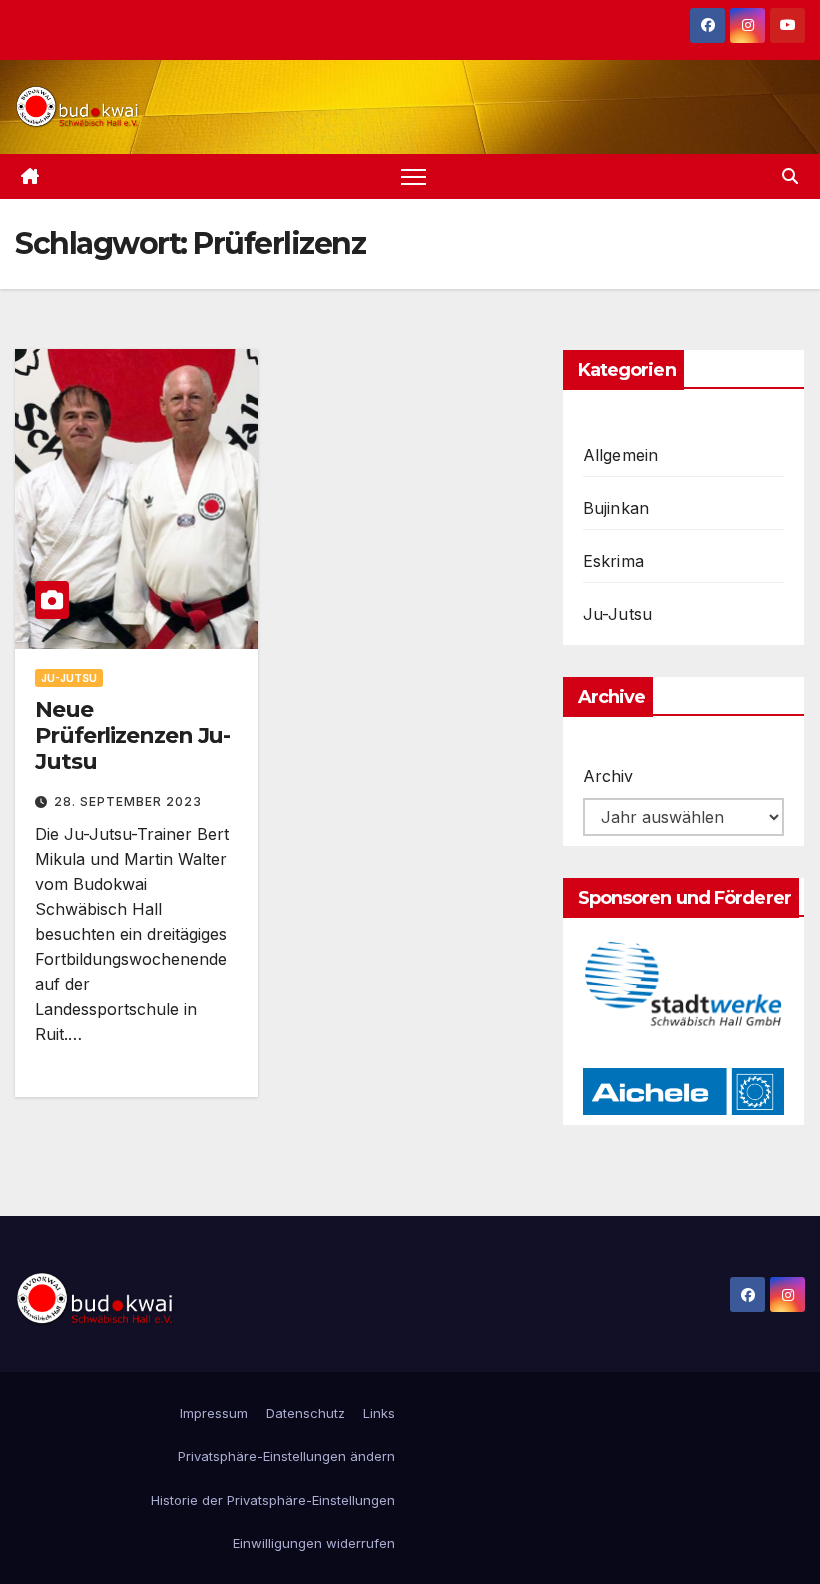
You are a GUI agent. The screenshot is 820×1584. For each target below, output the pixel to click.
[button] (790, 176)
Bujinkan (616, 508)
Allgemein (621, 455)
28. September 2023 (128, 801)
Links (379, 1413)
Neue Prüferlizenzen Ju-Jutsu (132, 736)
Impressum (214, 1413)
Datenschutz (305, 1413)
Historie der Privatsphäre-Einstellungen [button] (273, 1500)
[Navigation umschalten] (413, 176)
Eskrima (613, 561)
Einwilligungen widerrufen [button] (314, 1543)
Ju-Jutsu (69, 678)
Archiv (608, 776)
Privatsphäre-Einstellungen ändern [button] (286, 1456)
